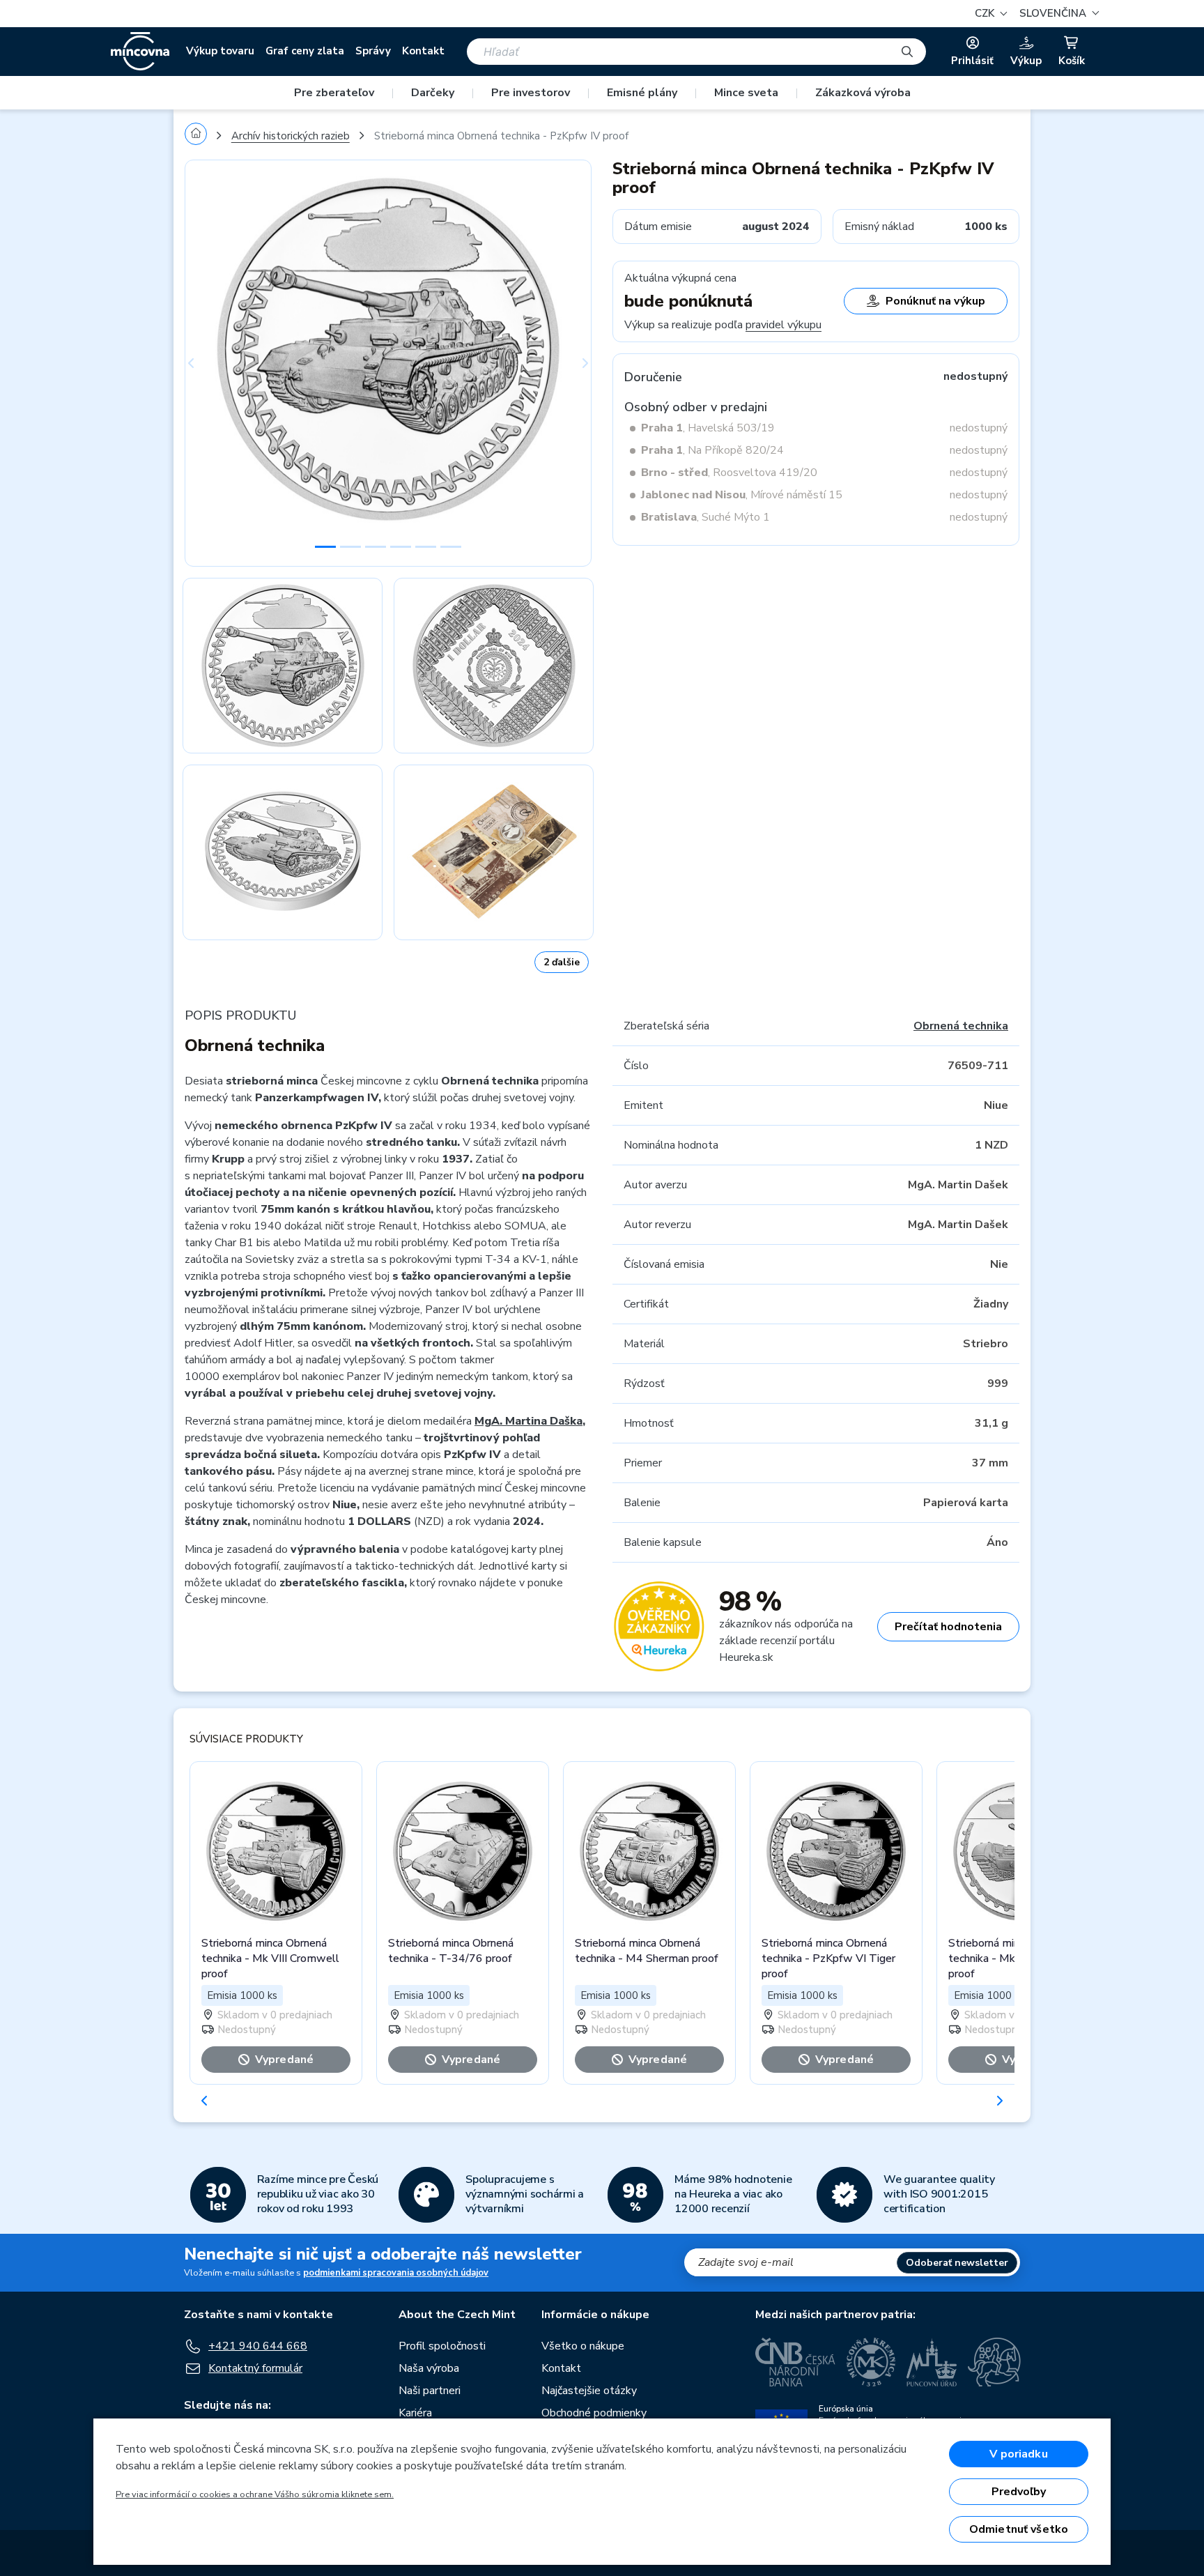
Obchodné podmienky (594, 2413)
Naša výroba (429, 2368)
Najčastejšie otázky (589, 2391)
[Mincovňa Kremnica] (871, 2362)
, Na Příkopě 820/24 (712, 450)
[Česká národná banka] (795, 2362)
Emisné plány (642, 93)
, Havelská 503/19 (708, 428)
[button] (1057, 14)
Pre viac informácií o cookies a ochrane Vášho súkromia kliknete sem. (255, 2494)
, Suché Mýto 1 (705, 517)
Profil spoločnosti (442, 2346)
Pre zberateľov (334, 93)
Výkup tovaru (220, 51)
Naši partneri (430, 2391)
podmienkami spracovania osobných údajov (396, 2273)
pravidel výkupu (784, 325)
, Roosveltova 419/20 (729, 473)
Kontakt (423, 51)
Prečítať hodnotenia (948, 1627)
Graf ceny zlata (305, 51)
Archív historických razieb (291, 136)
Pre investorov (531, 93)
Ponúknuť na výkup (935, 301)
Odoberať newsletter (957, 2263)
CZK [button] (986, 13)
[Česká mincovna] (140, 52)
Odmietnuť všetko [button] (1019, 2529)
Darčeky (433, 93)
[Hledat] (907, 52)
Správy (373, 51)
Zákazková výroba (863, 93)
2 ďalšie (562, 962)
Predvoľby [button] (1019, 2492)
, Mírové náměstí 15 (742, 495)
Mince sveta (746, 93)
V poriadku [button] (1019, 2454)
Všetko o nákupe (583, 2346)
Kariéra (415, 2413)
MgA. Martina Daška (528, 1421)
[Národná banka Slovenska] (994, 2362)
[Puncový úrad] (932, 2362)
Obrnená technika (961, 1026)
